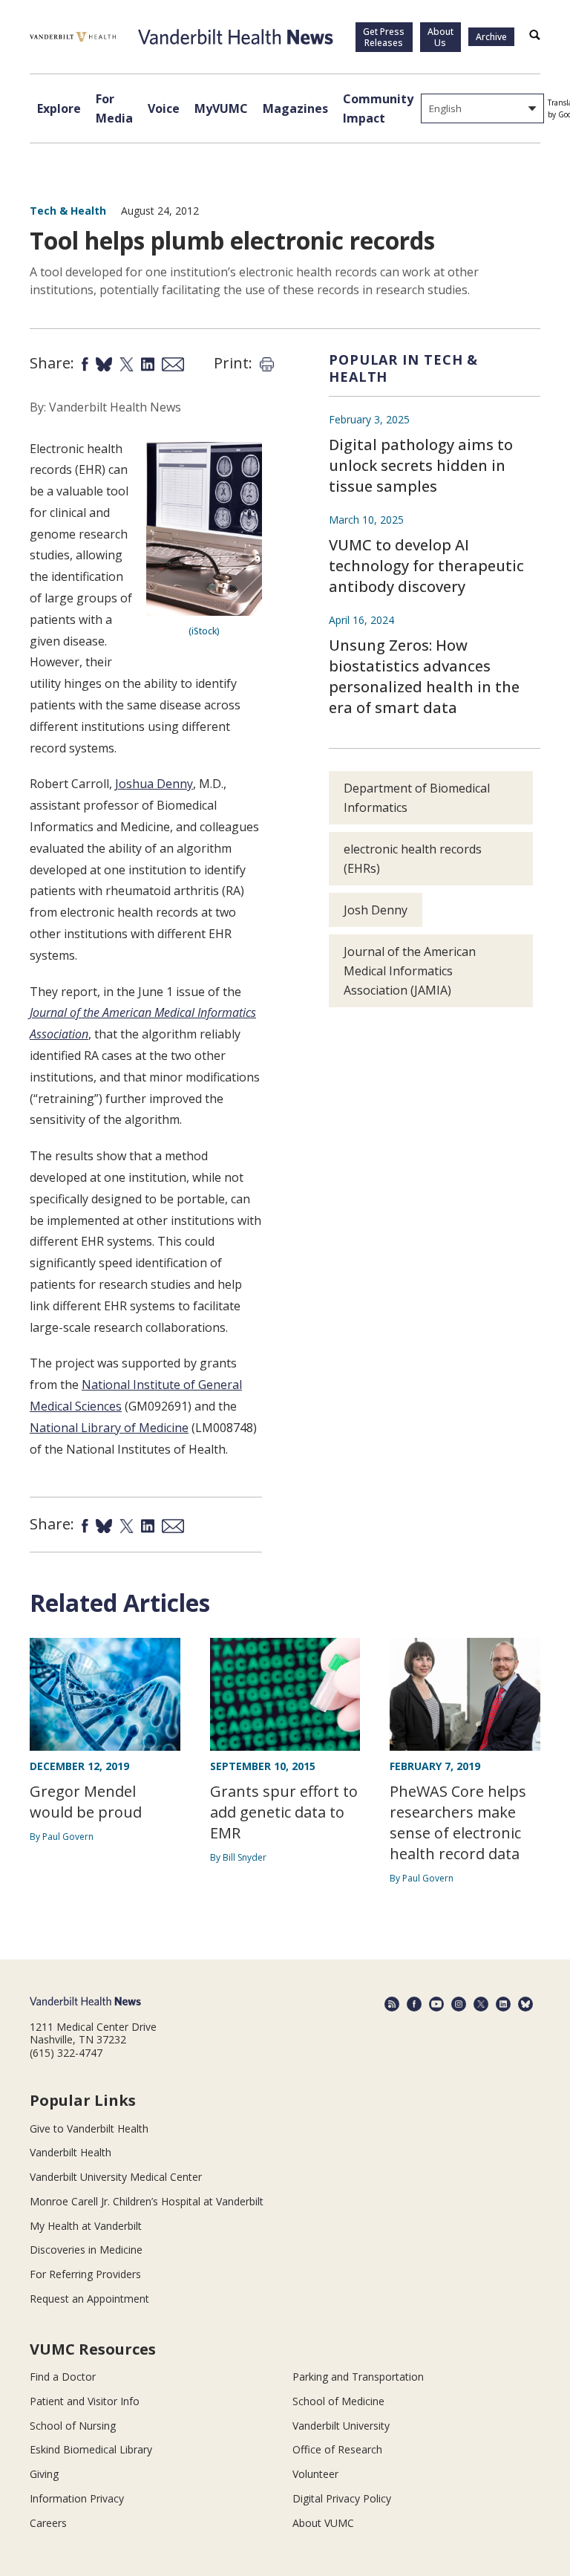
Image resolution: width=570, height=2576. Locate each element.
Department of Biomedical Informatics (417, 798)
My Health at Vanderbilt (86, 2226)
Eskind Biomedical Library (91, 2449)
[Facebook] (414, 2004)
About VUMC (323, 2523)
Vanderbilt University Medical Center (116, 2177)
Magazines (295, 108)
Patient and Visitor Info (85, 2401)
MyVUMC (221, 108)
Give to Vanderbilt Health (89, 2128)
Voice (164, 108)
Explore (59, 108)
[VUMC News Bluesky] (525, 2004)
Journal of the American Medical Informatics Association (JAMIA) (410, 971)
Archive (491, 37)
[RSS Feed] (392, 2004)
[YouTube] (436, 2004)
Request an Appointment (89, 2299)
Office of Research (337, 2449)
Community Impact (378, 108)
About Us (440, 37)
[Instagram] (459, 2004)
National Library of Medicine (109, 1428)
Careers (48, 2523)
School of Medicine (338, 2401)
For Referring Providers (85, 2274)
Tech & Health (68, 211)
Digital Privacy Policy (342, 2498)
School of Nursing (73, 2426)
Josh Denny (376, 910)
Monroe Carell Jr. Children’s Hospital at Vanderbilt (147, 2201)
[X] (481, 2004)
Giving (44, 2474)
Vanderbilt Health (71, 2152)
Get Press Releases (384, 37)
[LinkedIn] (503, 2004)
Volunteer (315, 2474)
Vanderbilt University (341, 2426)
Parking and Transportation (358, 2377)
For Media (114, 108)
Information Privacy (77, 2498)
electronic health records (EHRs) (413, 859)
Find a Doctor (63, 2377)
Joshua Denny (154, 784)
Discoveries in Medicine (86, 2250)
